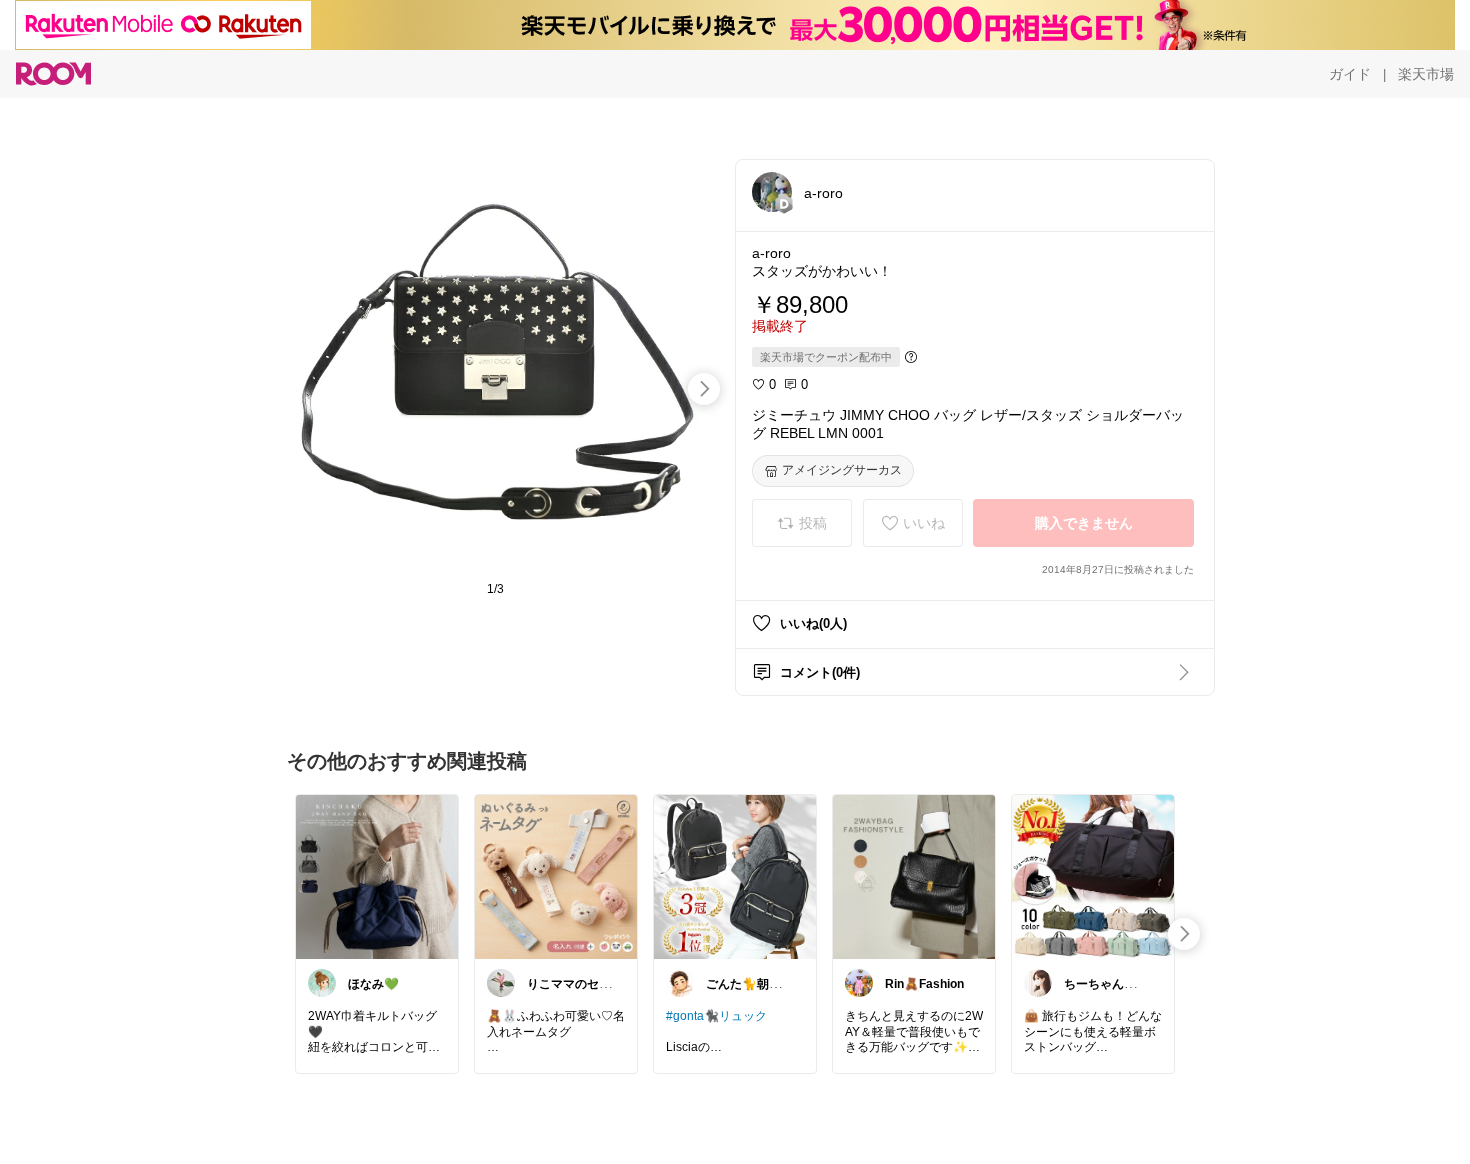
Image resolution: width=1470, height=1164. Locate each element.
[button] (772, 192)
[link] (377, 876)
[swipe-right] (704, 389)
